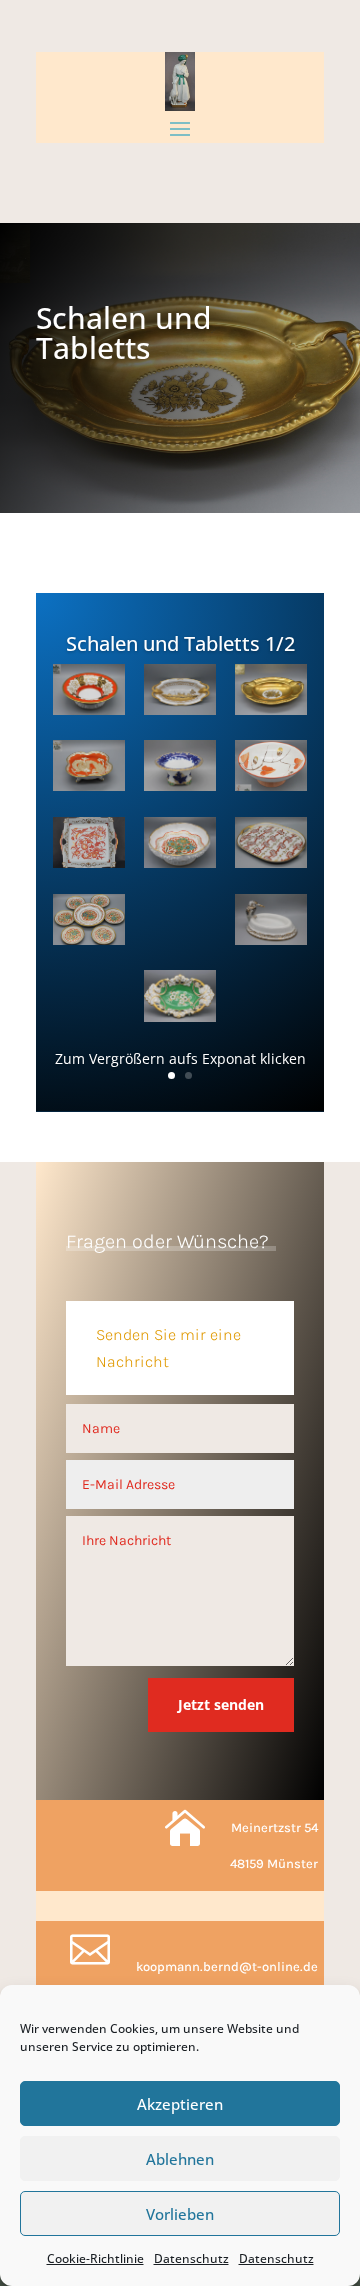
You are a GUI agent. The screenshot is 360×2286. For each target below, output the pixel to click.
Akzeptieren (180, 2104)
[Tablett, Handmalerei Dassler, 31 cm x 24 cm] (271, 846)
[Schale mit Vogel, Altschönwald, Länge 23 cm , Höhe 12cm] (271, 923)
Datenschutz (191, 2258)
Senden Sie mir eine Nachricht (168, 1348)
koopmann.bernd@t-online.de (227, 1966)
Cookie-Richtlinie (95, 2258)
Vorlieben (180, 2214)
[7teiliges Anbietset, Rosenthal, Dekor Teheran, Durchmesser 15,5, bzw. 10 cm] (89, 923)
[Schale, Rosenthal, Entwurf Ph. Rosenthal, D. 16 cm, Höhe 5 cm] (89, 693)
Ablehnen (180, 2159)
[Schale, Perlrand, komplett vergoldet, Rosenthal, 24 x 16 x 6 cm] (271, 693)
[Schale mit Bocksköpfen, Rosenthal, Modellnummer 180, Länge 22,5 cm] (180, 693)
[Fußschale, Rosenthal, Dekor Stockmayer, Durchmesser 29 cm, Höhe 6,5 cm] (89, 999)
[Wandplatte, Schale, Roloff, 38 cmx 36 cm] (89, 846)
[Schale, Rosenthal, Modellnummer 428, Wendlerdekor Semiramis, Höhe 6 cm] (180, 923)
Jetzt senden (221, 1704)
